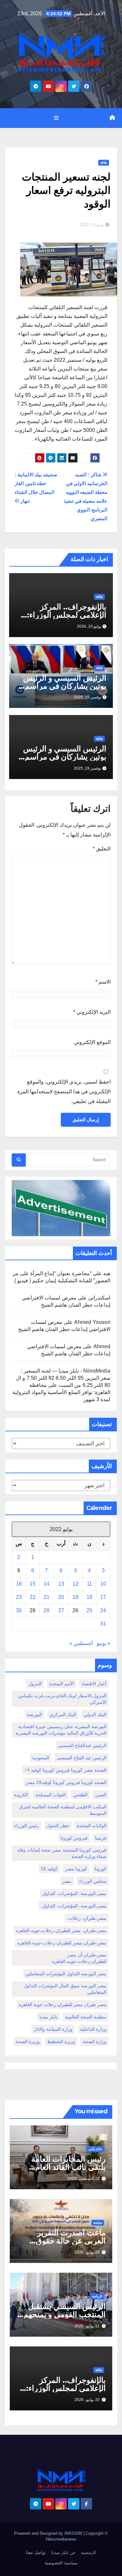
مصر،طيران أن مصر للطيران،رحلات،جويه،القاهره (79, 1958)
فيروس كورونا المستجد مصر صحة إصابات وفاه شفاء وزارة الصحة (62, 1853)
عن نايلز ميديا (64, 2552)
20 (61, 1597)
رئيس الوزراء (27, 1826)
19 (75, 1597)
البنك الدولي (95, 1715)
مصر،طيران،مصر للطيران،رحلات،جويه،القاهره (62, 1943)
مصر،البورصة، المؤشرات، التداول (74, 1893)
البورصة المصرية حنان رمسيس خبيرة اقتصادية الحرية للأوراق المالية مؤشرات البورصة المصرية (61, 1730)
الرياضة (97, 2296)
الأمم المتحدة (61, 1684)
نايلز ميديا (48, 2017)
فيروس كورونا (74, 1838)
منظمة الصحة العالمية (86, 2017)
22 (33, 1597)
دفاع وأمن (95, 2149)
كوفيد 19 (49, 1869)
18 (89, 1597)
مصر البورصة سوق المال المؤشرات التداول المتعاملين (65, 1989)
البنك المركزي (63, 1715)
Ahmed (102, 1346)
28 (47, 1610)
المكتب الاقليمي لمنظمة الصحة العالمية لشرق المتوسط (63, 1810)
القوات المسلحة (51, 1795)
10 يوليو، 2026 (87, 2400)
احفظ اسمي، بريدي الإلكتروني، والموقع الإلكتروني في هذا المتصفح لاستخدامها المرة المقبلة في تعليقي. (64, 1092)
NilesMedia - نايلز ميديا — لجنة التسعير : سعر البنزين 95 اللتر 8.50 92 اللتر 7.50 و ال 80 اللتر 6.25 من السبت (63, 1378)
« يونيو (103, 1643)
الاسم (103, 982)
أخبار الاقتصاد (94, 1684)
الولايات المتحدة (92, 1826)
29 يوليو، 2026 (87, 2252)
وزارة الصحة (95, 2042)
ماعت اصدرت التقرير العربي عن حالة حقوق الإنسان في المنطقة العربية (62, 2241)
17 (103, 1597)
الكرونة (21, 1795)
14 (47, 1584)
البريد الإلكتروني (92, 1012)
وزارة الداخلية (93, 2029)
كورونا (101, 1869)
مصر (67, 1881)
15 (33, 1584)
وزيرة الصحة (28, 2042)
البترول (35, 1684)
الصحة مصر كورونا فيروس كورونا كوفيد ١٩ (65, 1770)
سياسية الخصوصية (61, 2563)
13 (61, 1584)
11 (89, 1584)
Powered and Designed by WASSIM (49, 2533)
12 (75, 1584)
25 (89, 1610)
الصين (101, 1795)
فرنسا (101, 1838)
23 (19, 1597)
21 (47, 1597)
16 (19, 1584)
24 (103, 1610)
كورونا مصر (76, 1869)
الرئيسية (88, 2552)
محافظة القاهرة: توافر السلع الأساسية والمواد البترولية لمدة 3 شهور (61, 1392)
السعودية (41, 1758)
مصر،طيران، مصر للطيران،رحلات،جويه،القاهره (61, 1930)
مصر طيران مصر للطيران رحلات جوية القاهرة (63, 2004)
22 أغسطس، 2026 (83, 2179)
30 (19, 1610)
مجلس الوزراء (93, 1881)
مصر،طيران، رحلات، (87, 1918)
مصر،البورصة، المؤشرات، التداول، (74, 1906)
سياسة (98, 2223)
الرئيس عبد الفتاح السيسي (81, 1758)
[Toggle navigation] (56, 118)
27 (61, 1610)
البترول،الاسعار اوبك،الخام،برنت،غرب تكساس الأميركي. (62, 1699)
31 (103, 1624)
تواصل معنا (36, 2552)
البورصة (34, 1715)
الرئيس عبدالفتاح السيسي (82, 1745)
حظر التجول (58, 1826)
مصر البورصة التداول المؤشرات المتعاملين (66, 1974)
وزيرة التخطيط (61, 2042)
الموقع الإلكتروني (92, 1042)
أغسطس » (81, 1643)
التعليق (102, 849)
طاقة (104, 163)
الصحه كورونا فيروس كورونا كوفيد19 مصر (66, 1782)
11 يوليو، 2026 (87, 2326)
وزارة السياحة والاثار (53, 2029)
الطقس (80, 1795)
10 (103, 1584)
